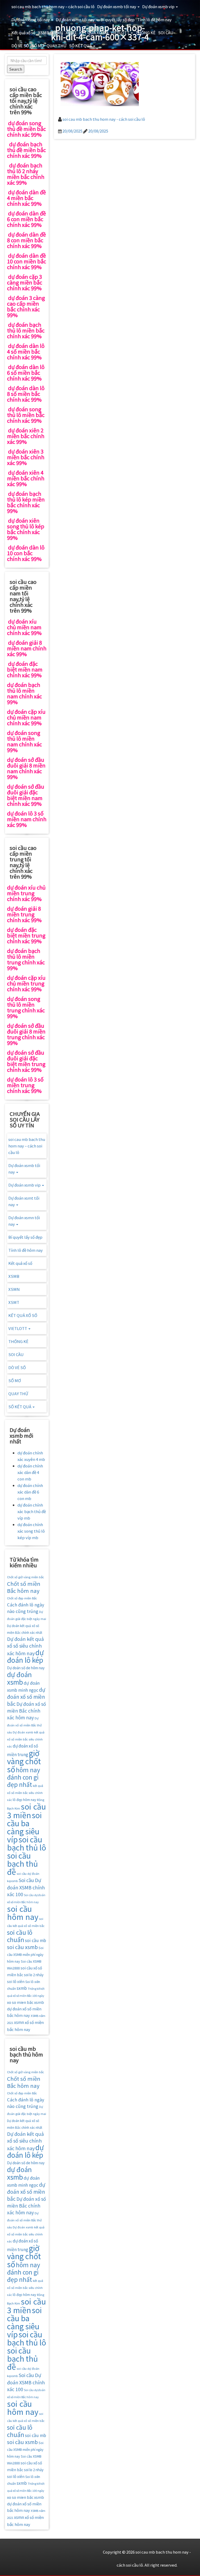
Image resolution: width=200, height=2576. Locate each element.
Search (16, 69)
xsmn (19, 2022)
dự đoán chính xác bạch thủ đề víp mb (32, 1511)
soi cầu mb (36, 1940)
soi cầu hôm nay (23, 1912)
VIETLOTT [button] (120, 32)
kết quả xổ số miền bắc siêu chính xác (25, 1793)
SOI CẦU (166, 32)
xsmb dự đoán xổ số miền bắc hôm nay (26, 2009)
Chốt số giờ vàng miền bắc (26, 1577)
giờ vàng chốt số (24, 1761)
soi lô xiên (16, 1981)
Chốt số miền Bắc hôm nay (24, 1587)
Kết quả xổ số (23, 32)
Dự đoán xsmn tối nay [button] (76, 19)
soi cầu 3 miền (26, 1810)
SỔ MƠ (38, 46)
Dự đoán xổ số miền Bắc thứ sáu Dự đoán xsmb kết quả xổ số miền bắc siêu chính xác (26, 1732)
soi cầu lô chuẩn (20, 1936)
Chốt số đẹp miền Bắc (22, 1598)
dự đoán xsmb (19, 1678)
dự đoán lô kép (25, 1656)
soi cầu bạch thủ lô (27, 1843)
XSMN (57, 32)
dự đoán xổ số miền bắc (26, 1697)
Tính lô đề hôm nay (154, 19)
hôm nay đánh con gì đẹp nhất (24, 1777)
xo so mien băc (20, 2002)
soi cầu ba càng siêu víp (24, 1827)
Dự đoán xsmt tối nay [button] (31, 19)
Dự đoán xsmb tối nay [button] (117, 6)
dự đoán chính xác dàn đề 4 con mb (30, 1472)
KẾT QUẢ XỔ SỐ (94, 32)
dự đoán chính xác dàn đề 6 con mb (30, 1492)
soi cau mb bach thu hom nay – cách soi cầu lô (53, 6)
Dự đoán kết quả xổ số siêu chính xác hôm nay (25, 1646)
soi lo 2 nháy (34, 1975)
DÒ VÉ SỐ (20, 46)
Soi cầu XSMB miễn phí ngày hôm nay (25, 1954)
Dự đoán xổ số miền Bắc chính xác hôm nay (26, 1711)
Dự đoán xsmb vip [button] (159, 6)
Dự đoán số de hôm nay (26, 1668)
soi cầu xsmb (22, 1947)
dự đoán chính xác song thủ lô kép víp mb (31, 1531)
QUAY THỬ (57, 46)
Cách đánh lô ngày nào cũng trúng (26, 1608)
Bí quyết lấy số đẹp (118, 19)
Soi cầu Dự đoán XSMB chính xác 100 (26, 1887)
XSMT (71, 32)
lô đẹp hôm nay (24, 1800)
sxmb (22, 1988)
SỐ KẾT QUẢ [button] (81, 46)
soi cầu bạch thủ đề (22, 1863)
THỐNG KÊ (145, 32)
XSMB (43, 32)
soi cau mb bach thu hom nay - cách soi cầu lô (104, 119)
